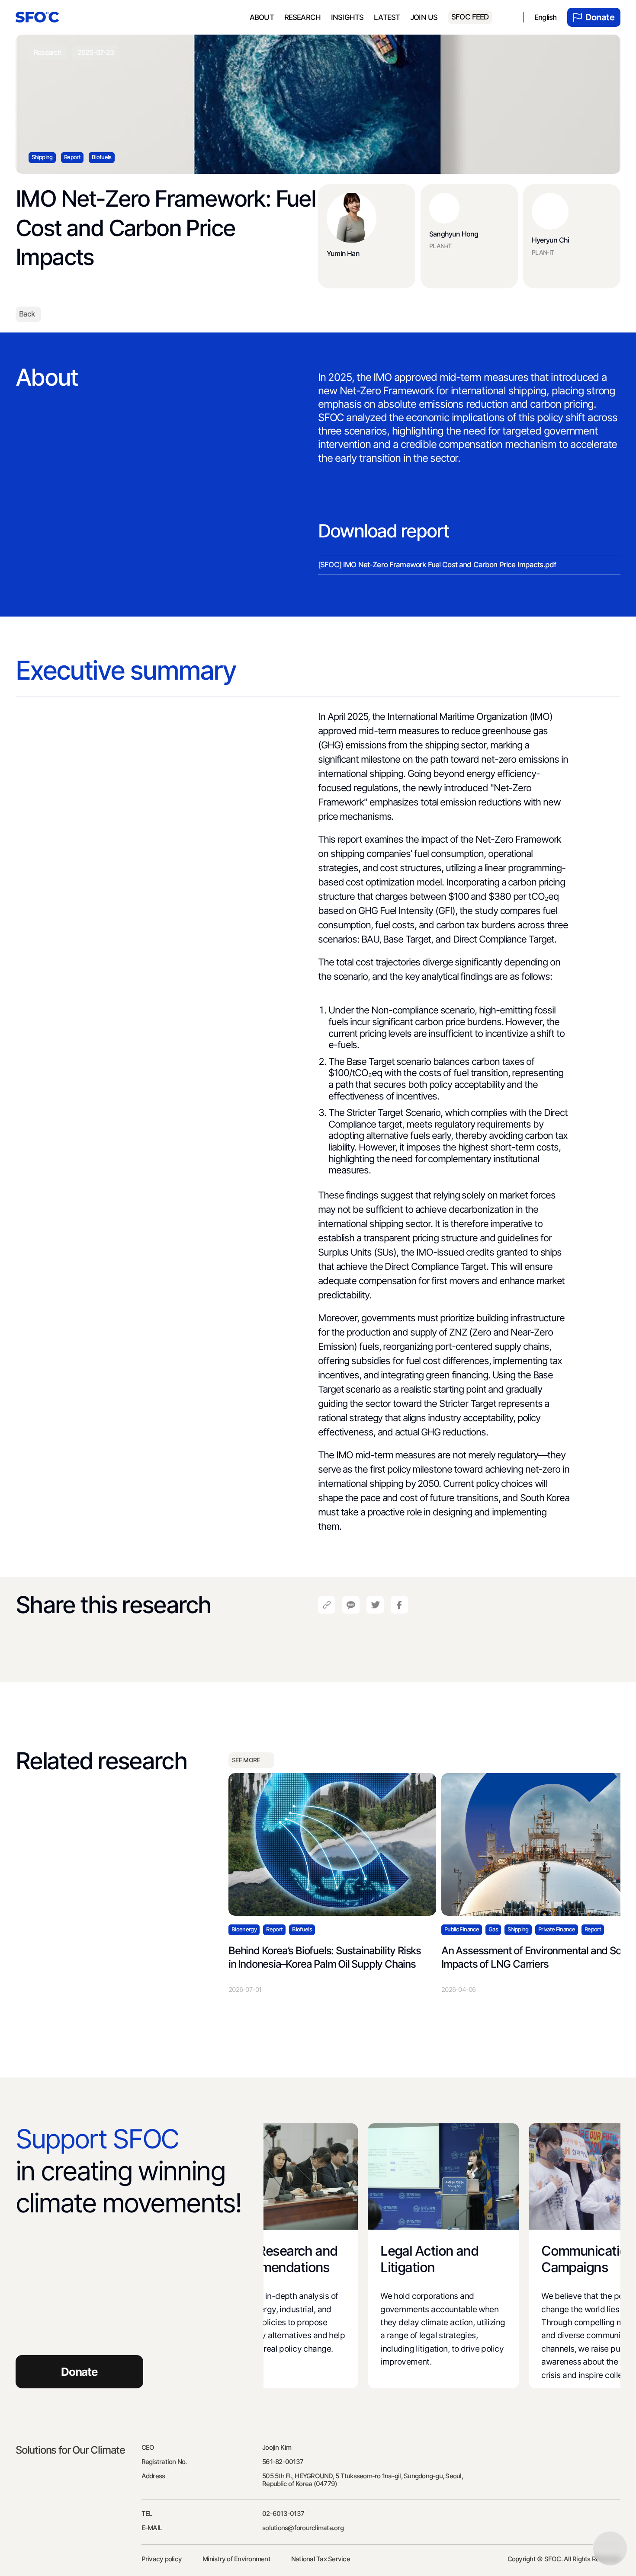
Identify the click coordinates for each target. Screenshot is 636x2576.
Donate (600, 17)
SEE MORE (246, 1760)
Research (302, 17)
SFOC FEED (470, 17)
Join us (424, 17)
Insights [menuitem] (347, 17)
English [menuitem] (546, 17)
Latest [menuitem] (387, 17)
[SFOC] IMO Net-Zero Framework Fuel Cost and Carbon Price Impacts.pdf (437, 565)
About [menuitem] (262, 17)
